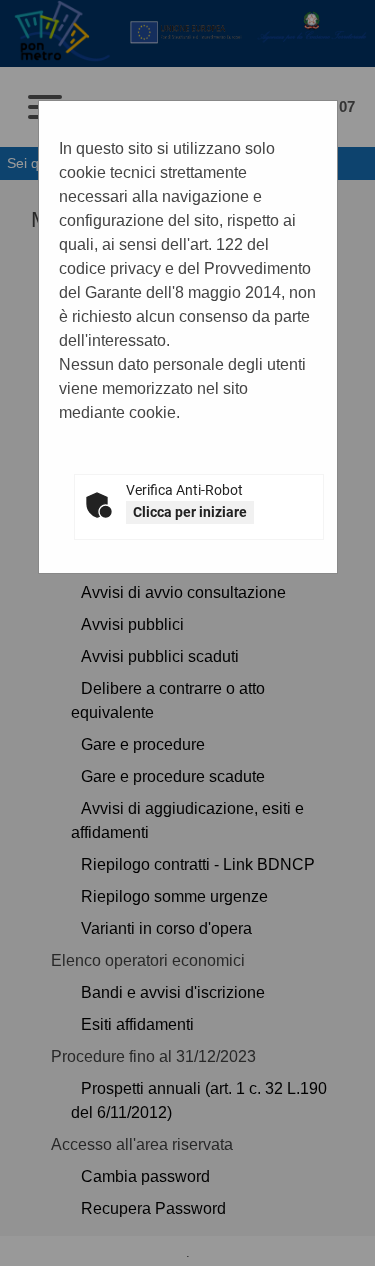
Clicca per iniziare (190, 512)
